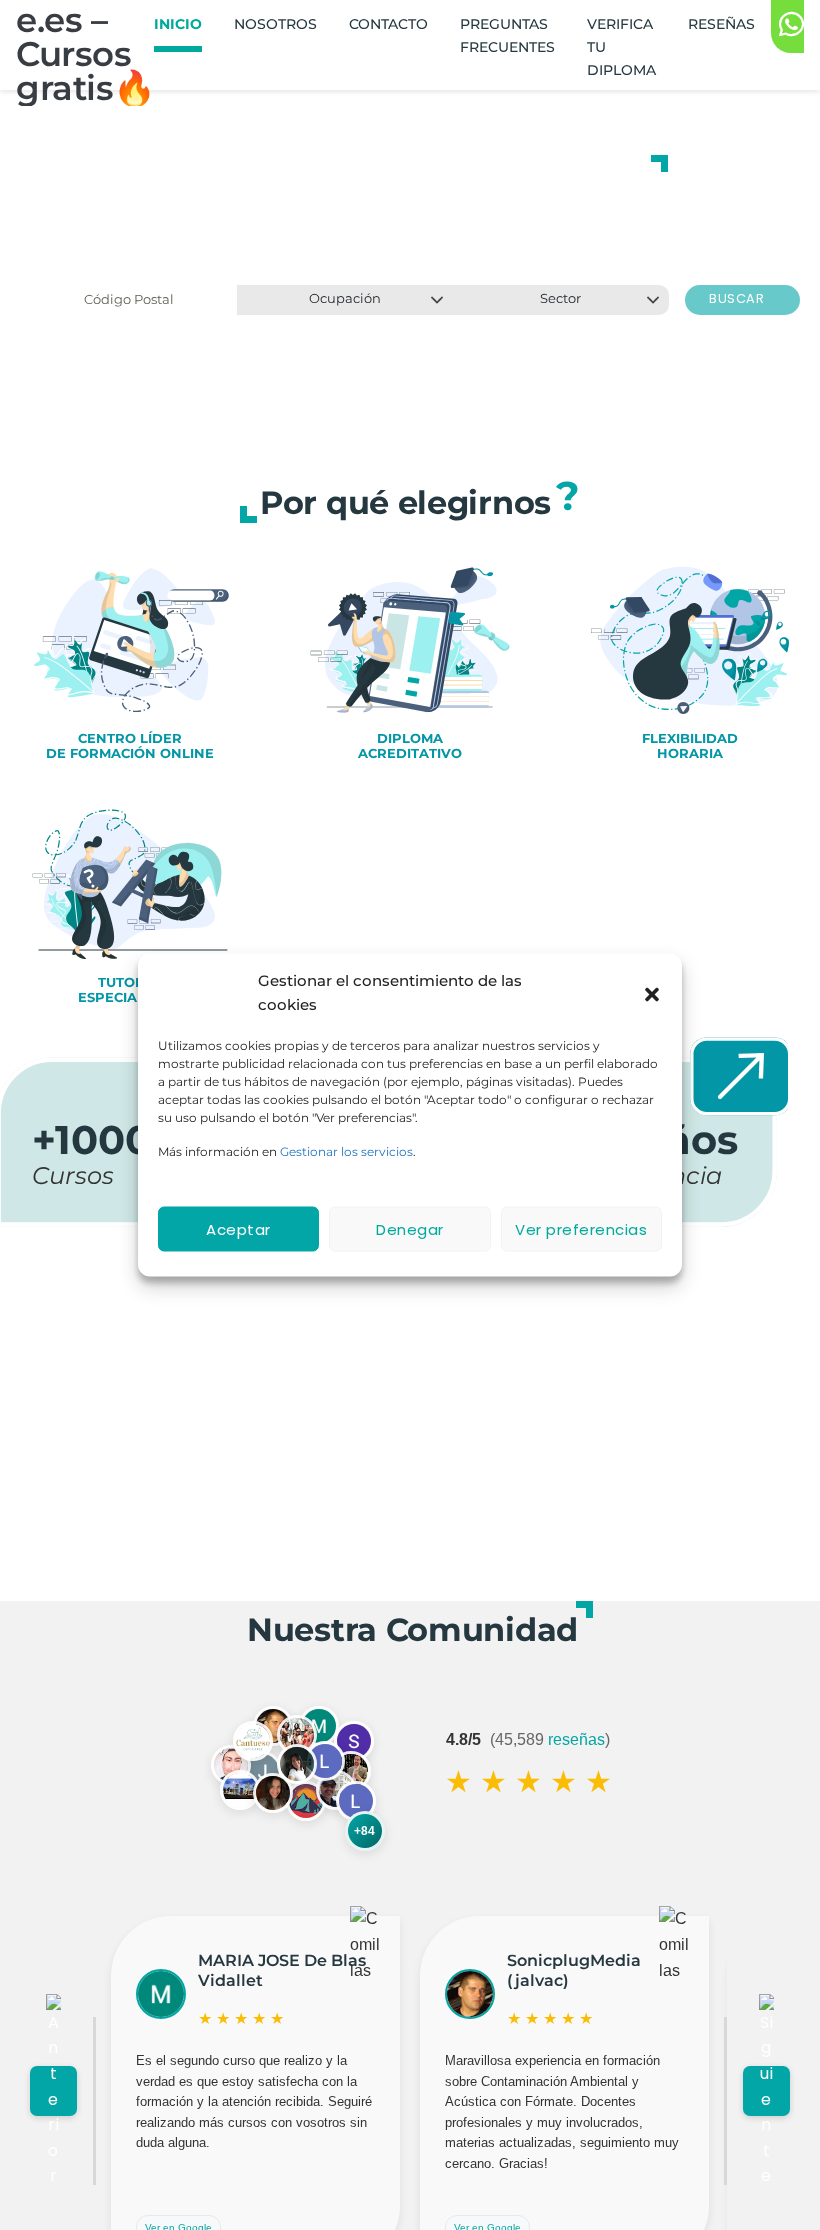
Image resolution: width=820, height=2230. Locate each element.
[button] (652, 993)
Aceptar (238, 1228)
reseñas (576, 1739)
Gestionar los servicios (346, 1151)
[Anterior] (53, 2091)
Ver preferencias (581, 1228)
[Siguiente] (766, 2091)
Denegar (410, 1228)
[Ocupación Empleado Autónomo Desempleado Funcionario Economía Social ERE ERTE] (345, 300)
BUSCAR (738, 298)
